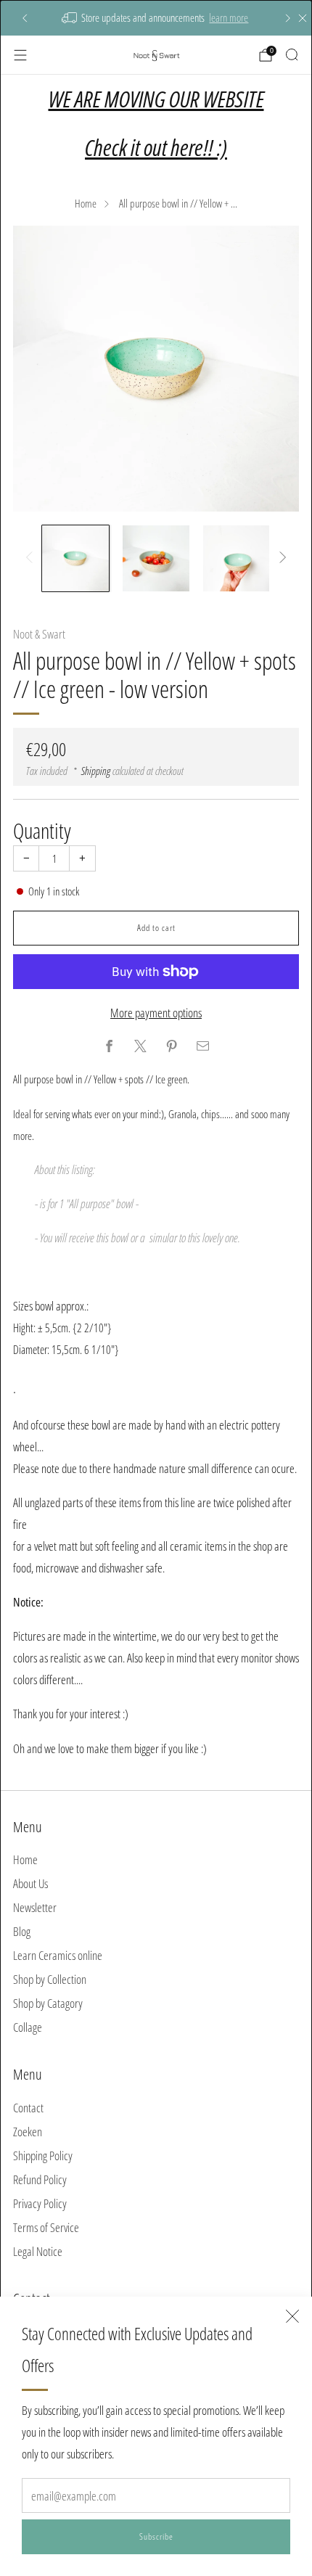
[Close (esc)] (292, 2316)
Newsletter (35, 1907)
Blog (22, 1931)
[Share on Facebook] (110, 1046)
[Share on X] (141, 1046)
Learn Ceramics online (58, 1955)
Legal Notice (38, 2251)
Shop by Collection (50, 1979)
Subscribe (156, 2536)
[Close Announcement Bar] (303, 18)
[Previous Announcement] (25, 18)
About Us (30, 1883)
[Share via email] (203, 1046)
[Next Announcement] (288, 18)
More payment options (156, 1013)
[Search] (292, 54)
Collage (28, 2027)
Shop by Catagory (48, 2003)
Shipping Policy (43, 2155)
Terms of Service (46, 2227)
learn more (229, 17)
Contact (28, 2108)
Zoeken (28, 2132)
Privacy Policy (40, 2203)
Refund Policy (40, 2179)
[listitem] (156, 18)
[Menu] (20, 55)
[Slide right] (280, 558)
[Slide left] (32, 558)
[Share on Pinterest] (172, 1046)
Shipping (96, 771)
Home (86, 203)
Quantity (42, 830)
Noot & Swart (39, 634)
